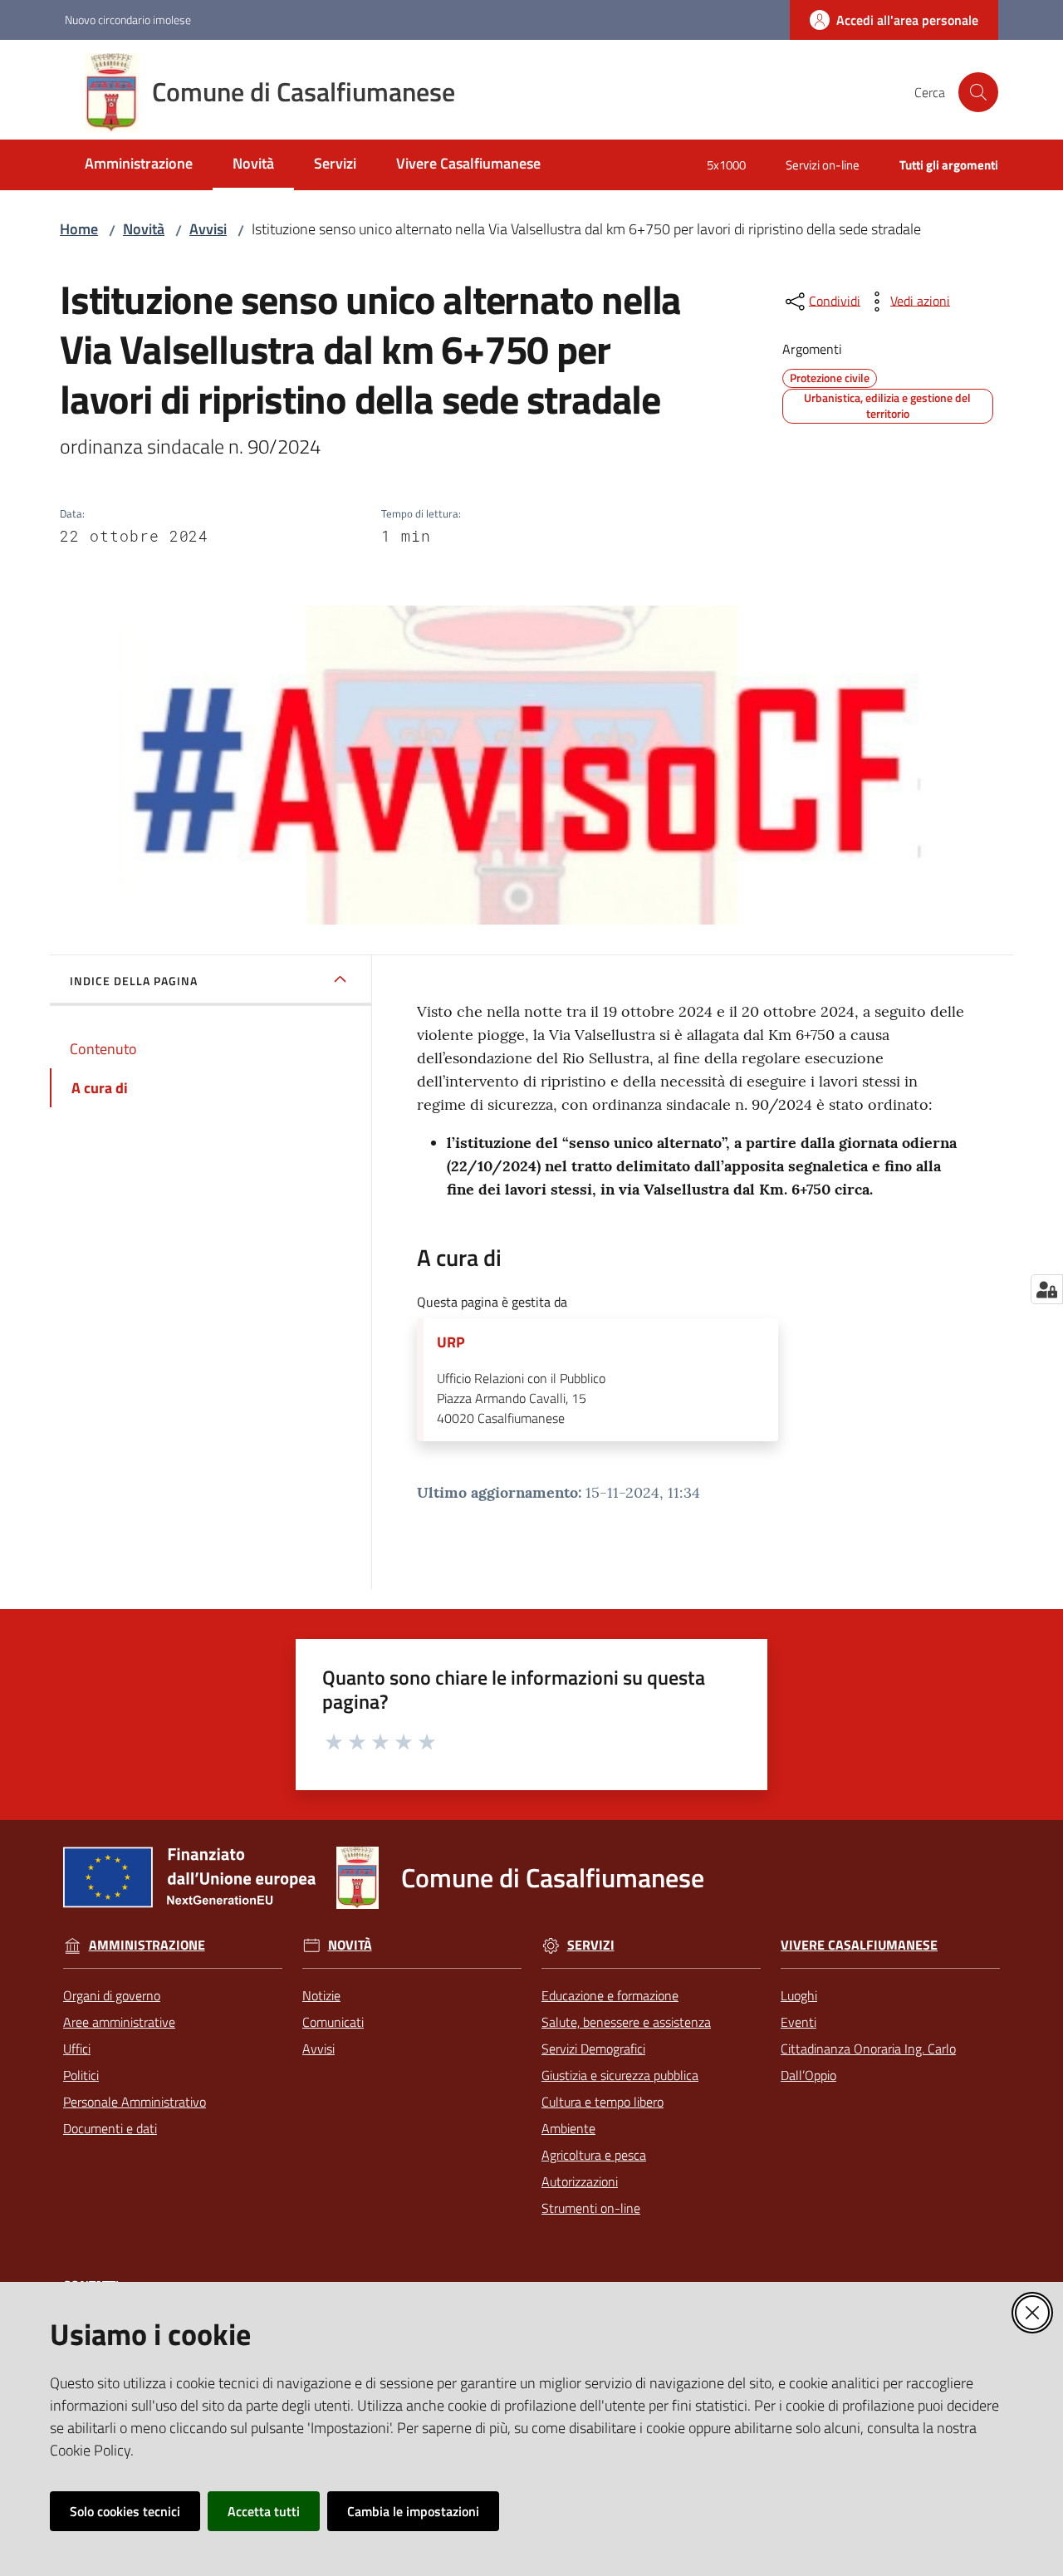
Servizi (591, 1945)
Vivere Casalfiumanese (859, 1945)
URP (451, 1342)
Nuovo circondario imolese (128, 20)
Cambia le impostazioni (413, 2511)
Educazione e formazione (610, 1995)
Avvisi (208, 229)
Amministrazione (147, 1945)
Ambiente (568, 2128)
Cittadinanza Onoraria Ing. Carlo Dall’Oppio (868, 2062)
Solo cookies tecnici (125, 2511)
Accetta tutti (264, 2511)
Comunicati (333, 2022)
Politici (81, 2075)
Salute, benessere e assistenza (626, 2022)
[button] (978, 92)
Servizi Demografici (593, 2049)
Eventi (798, 2022)
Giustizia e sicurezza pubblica (620, 2075)
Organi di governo (112, 1995)
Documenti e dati (110, 2128)
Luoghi (799, 1995)
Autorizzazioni (580, 2181)
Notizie (321, 1995)
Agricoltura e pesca (594, 2155)
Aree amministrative (119, 2022)
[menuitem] (139, 165)
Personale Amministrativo (135, 2102)
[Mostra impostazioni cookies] (1047, 1289)
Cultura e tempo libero (603, 2102)
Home (79, 229)
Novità (144, 229)
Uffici (77, 2049)
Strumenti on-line (591, 2208)
